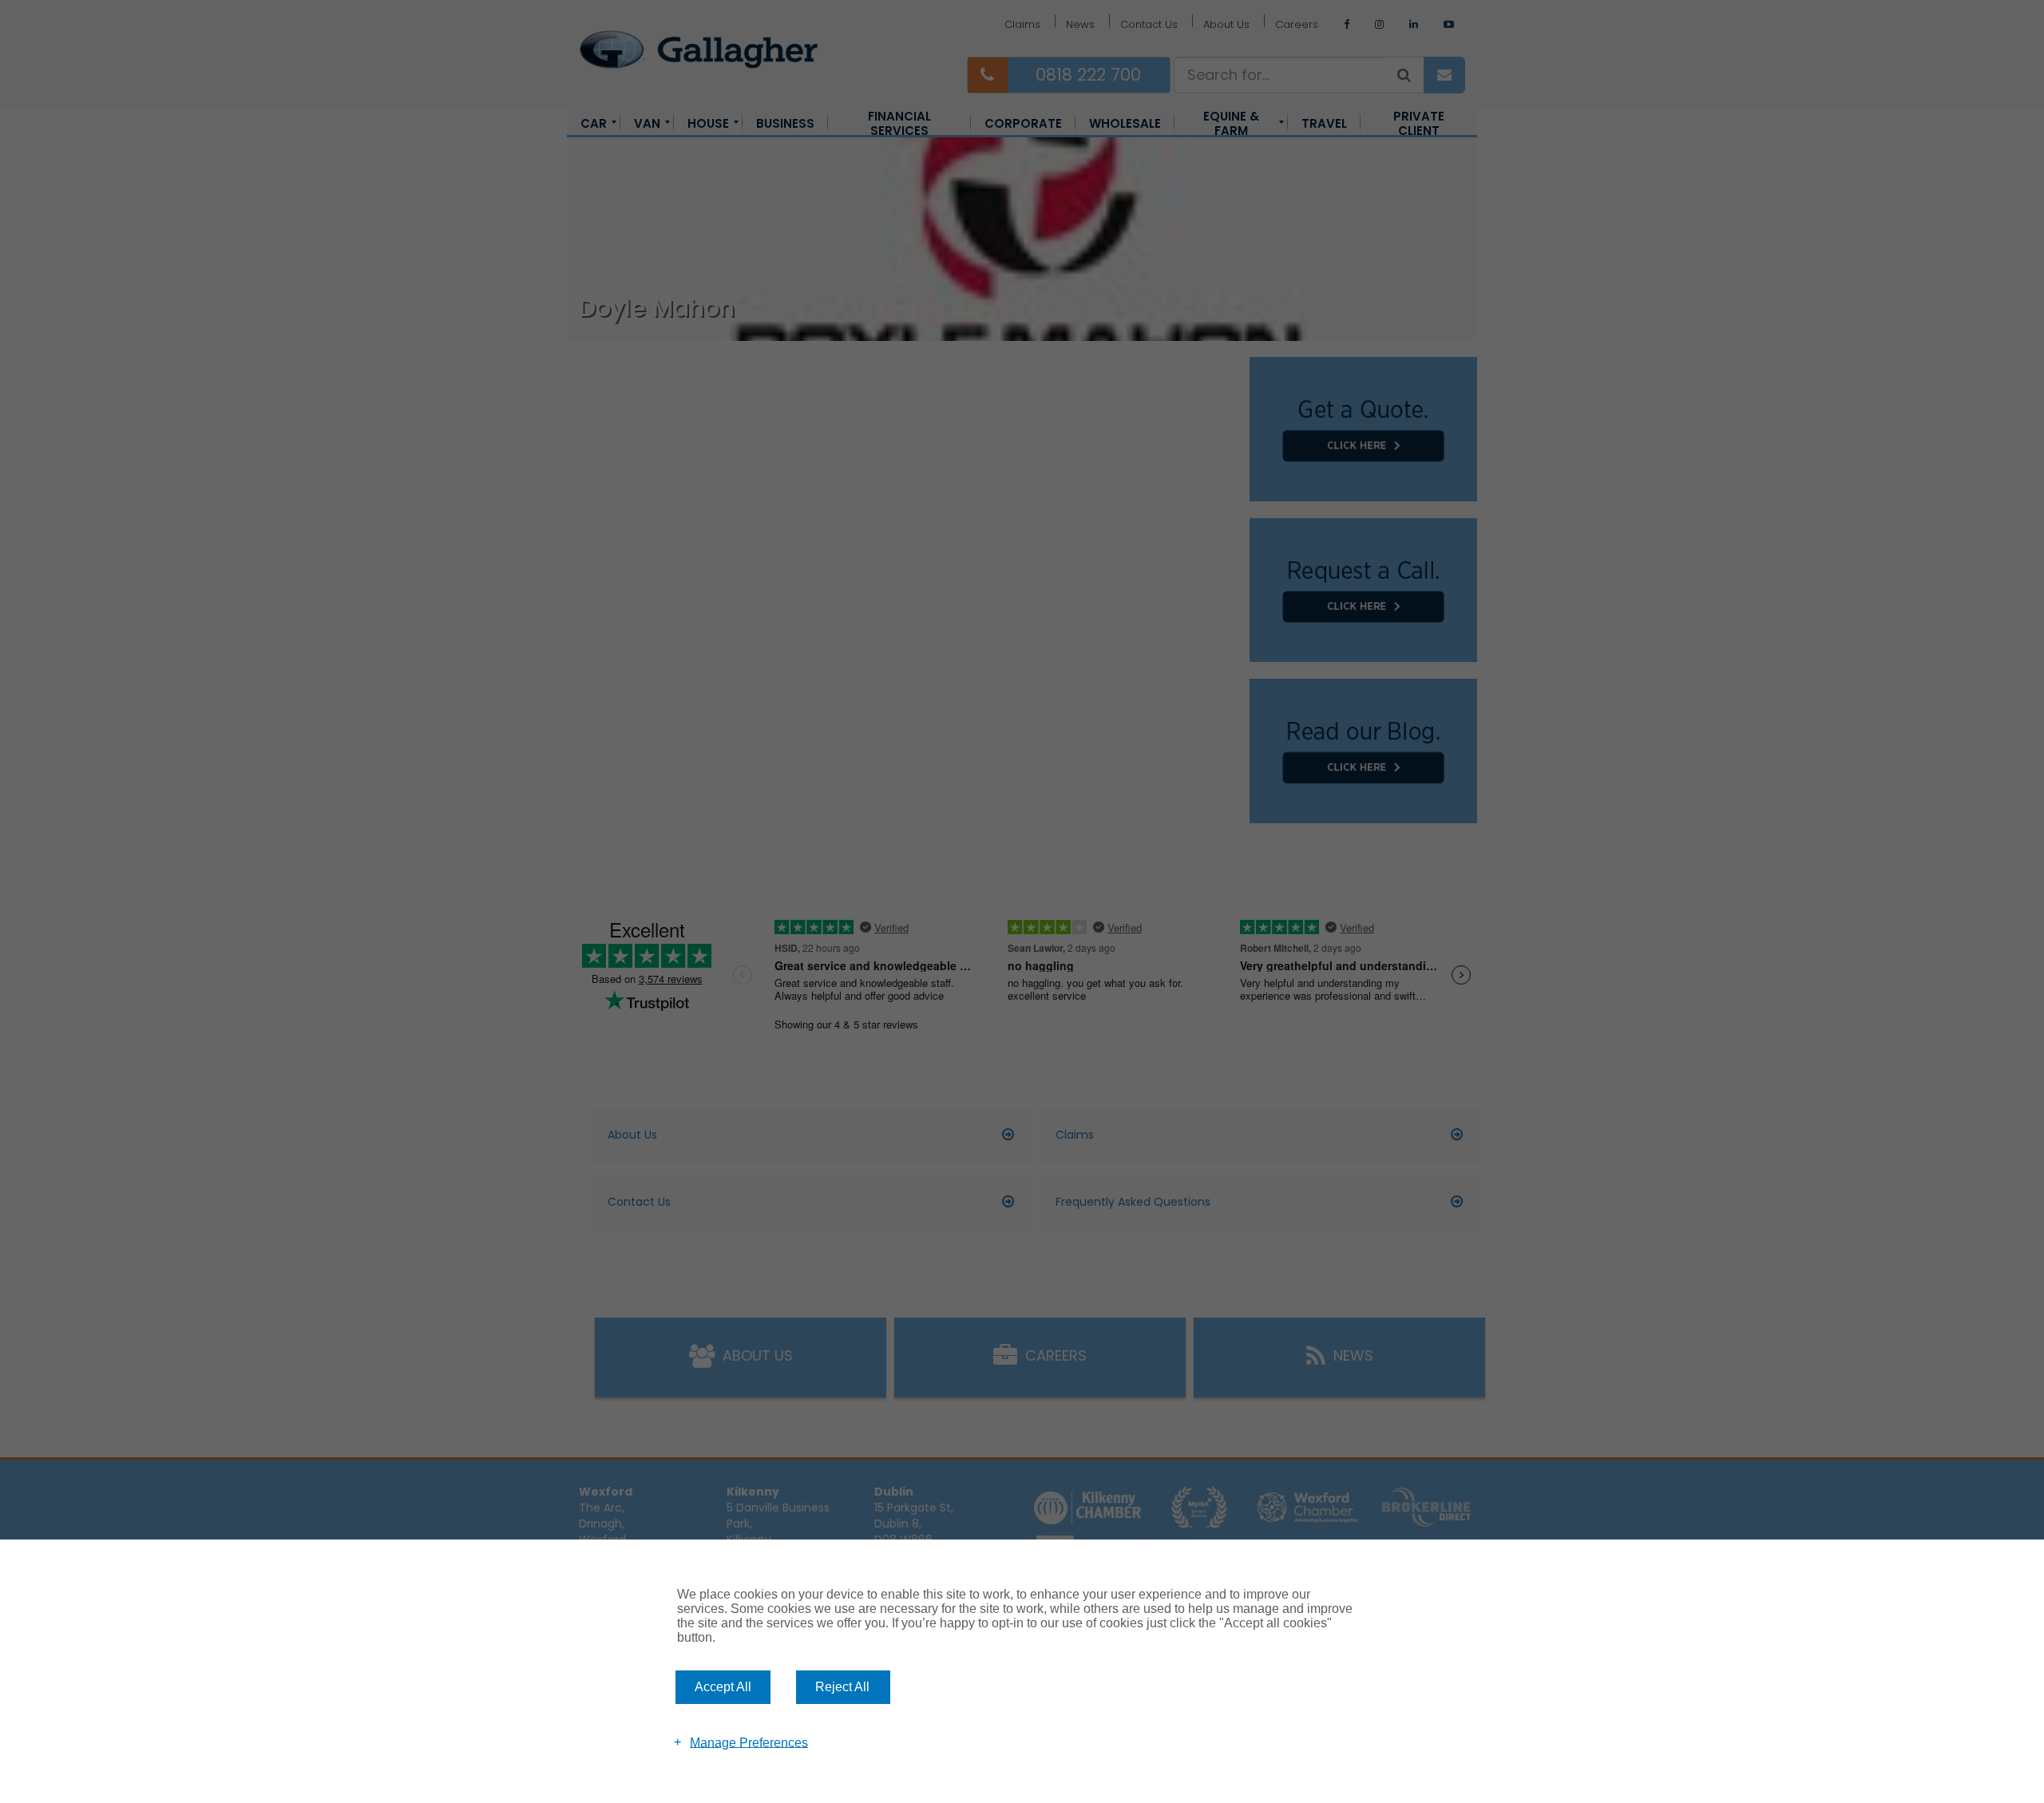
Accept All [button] (723, 1687)
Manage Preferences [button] (749, 1742)
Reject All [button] (842, 1687)
